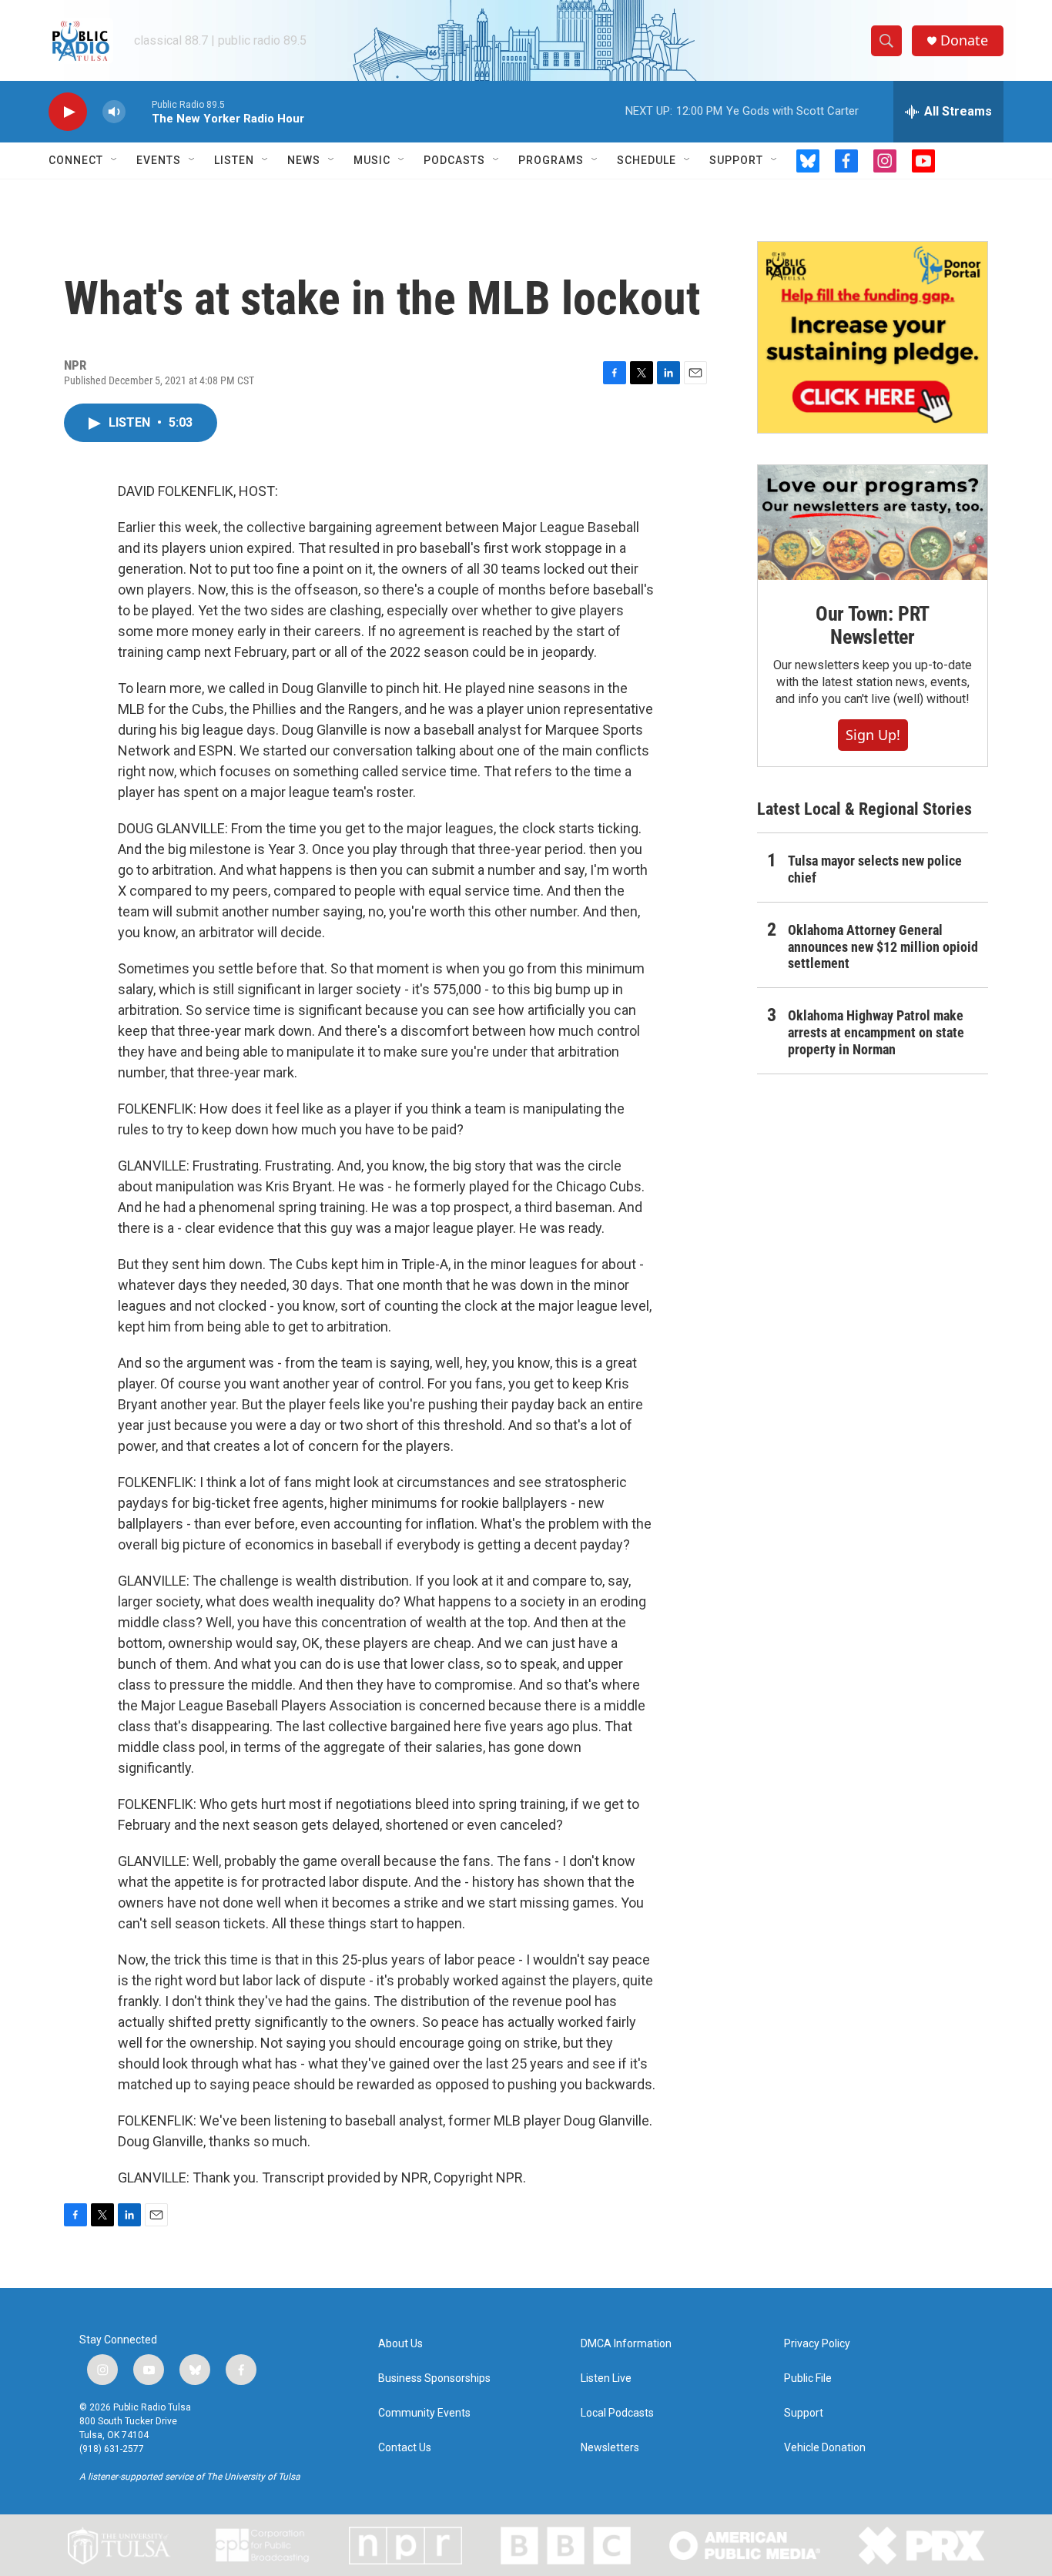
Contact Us (405, 2448)
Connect (76, 160)
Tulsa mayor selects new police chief (875, 869)
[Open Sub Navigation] (115, 160)
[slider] (139, 111)
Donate (964, 40)
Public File (808, 2378)
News (304, 160)
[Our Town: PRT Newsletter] (873, 523)
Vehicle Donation (825, 2448)
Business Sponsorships (434, 2378)
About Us (400, 2344)
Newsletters (610, 2448)
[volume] (114, 112)
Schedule (647, 160)
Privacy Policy (817, 2344)
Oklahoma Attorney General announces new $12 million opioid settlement (883, 947)
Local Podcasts (617, 2413)
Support (736, 160)
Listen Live (606, 2378)
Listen (234, 160)
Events (159, 160)
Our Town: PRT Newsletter (873, 625)
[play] (68, 112)
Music (372, 160)
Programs (551, 160)
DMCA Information (626, 2344)
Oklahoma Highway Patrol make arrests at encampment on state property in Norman (876, 1032)
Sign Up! (873, 735)
